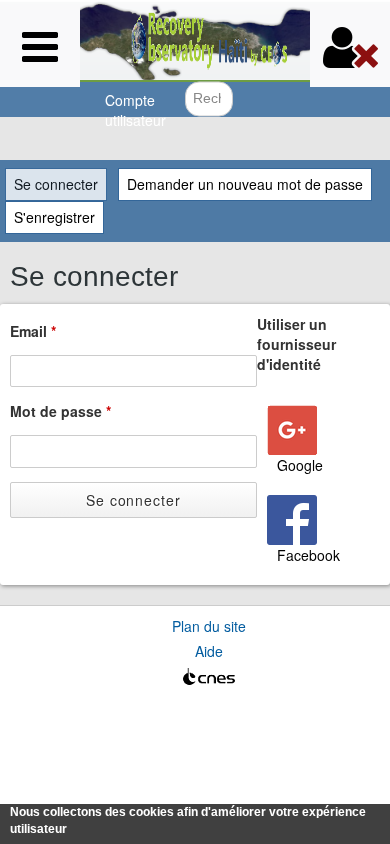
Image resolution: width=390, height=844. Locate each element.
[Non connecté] (350, 47)
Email (33, 331)
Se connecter (60, 184)
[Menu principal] (40, 47)
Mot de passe (60, 411)
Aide (209, 651)
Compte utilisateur (135, 110)
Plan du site (209, 626)
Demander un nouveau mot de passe (245, 184)
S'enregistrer (54, 217)
